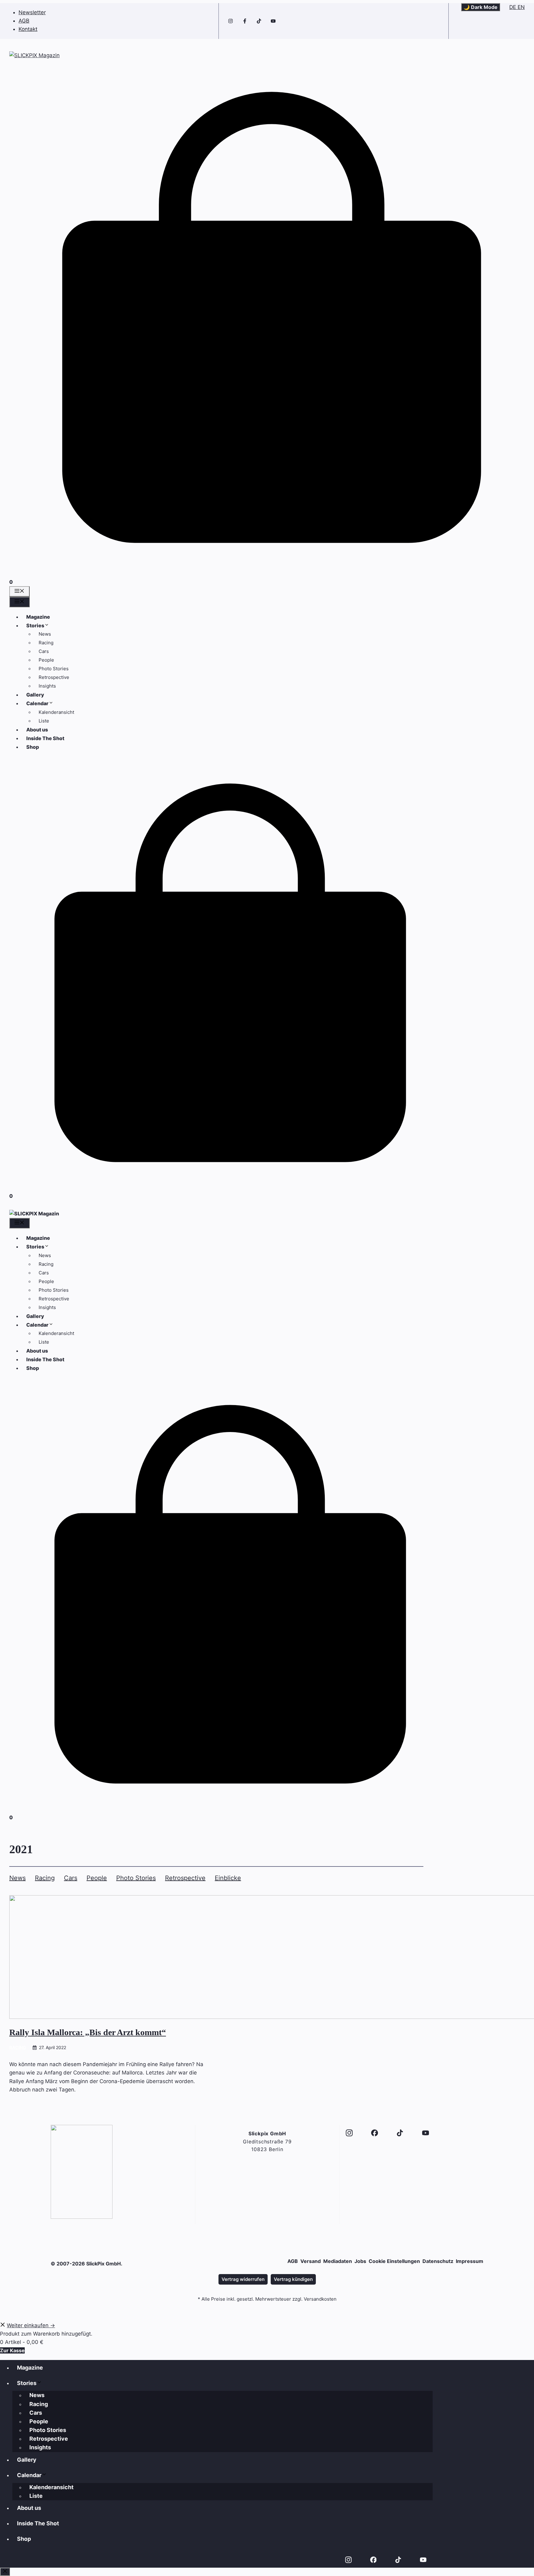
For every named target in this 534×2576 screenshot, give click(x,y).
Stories (35, 625)
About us (37, 730)
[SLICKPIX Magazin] (34, 1214)
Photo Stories (54, 669)
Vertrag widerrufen (243, 2279)
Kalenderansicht (56, 712)
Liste (44, 721)
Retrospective (54, 677)
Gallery (35, 695)
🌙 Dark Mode (481, 7)
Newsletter (32, 12)
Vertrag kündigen (293, 2279)
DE (513, 7)
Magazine (38, 617)
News (45, 634)
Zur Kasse (12, 2350)
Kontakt (28, 29)
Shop (33, 747)
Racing (46, 643)
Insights (47, 686)
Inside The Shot (45, 738)
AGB (24, 21)
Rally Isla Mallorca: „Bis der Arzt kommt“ (88, 2032)
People (46, 660)
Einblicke (228, 1878)
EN (521, 7)
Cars (44, 651)
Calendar (37, 703)
